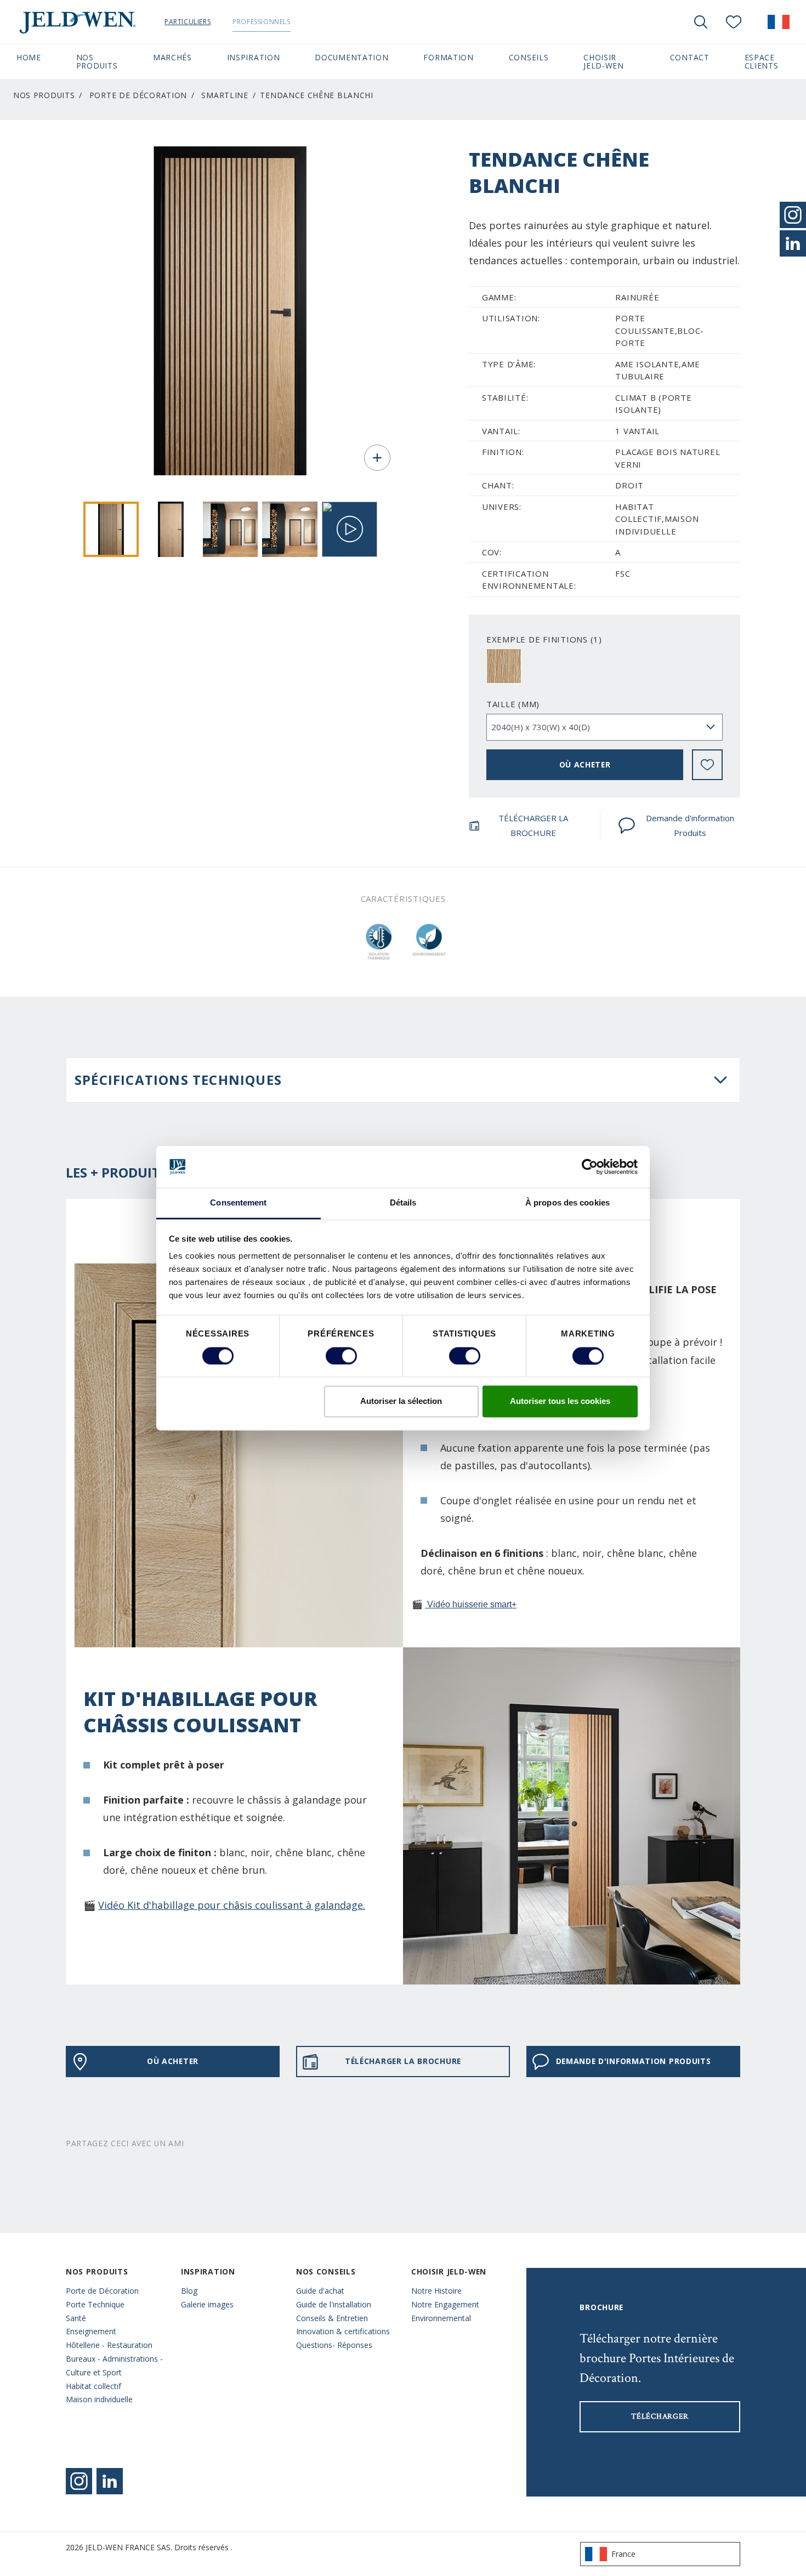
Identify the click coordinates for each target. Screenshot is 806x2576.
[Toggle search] (701, 22)
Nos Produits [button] (97, 61)
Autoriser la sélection (401, 1401)
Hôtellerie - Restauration (109, 2345)
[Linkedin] (110, 2481)
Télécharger (660, 2416)
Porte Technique (95, 2304)
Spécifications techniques (178, 1080)
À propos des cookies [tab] (567, 1203)
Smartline (225, 95)
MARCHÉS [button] (172, 57)
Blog (189, 2291)
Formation (448, 57)
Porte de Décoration (138, 95)
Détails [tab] (403, 1203)
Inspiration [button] (254, 57)
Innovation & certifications (343, 2331)
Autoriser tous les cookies (560, 1401)
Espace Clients (767, 61)
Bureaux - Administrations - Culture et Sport (114, 2365)
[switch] (341, 1356)
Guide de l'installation (334, 2304)
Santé (76, 2318)
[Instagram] (79, 2481)
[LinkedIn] (793, 243)
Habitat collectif (93, 2386)
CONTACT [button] (690, 57)
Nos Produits (44, 95)
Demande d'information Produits (690, 825)
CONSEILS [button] (529, 57)
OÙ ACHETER (585, 764)
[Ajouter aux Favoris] (707, 765)
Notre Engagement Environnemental (445, 2311)
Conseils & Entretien (332, 2318)
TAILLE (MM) (513, 704)
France (623, 2554)
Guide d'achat (320, 2291)
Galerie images (207, 2304)
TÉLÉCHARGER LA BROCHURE (533, 825)
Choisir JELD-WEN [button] (604, 61)
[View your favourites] (734, 22)
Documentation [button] (351, 57)
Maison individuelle (99, 2399)
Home (29, 57)
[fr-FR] (779, 22)
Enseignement (91, 2331)
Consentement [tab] (238, 1203)
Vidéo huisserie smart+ (471, 1604)
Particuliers (188, 22)
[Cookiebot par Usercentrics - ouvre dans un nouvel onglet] (590, 1167)
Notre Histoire (436, 2291)
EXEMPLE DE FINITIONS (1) (544, 639)
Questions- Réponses (334, 2345)
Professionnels (261, 22)
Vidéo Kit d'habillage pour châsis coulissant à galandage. (232, 1905)
